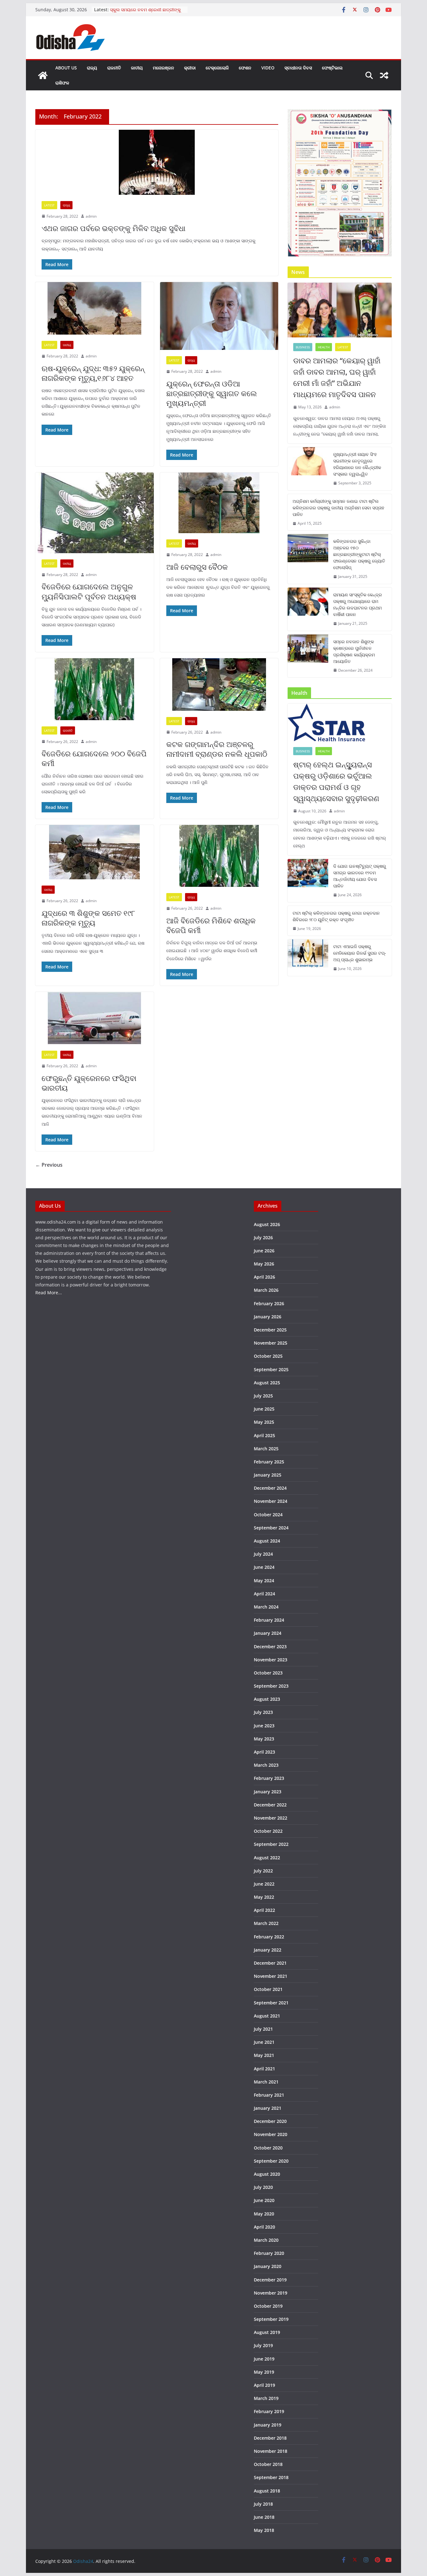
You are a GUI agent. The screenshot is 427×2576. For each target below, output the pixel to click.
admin (91, 216)
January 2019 (268, 2425)
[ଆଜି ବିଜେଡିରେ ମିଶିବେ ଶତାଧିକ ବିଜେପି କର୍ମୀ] (219, 856)
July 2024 (263, 1554)
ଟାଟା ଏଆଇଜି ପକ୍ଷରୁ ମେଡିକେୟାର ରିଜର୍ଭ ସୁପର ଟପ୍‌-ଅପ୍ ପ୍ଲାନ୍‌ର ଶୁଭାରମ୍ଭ (360, 953)
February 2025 (269, 1462)
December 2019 (270, 2280)
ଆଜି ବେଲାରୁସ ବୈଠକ (197, 567)
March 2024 (266, 1607)
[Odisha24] (43, 75)
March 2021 (266, 2082)
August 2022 (267, 1858)
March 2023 (266, 1765)
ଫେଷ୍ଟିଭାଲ (332, 68)
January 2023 (268, 1792)
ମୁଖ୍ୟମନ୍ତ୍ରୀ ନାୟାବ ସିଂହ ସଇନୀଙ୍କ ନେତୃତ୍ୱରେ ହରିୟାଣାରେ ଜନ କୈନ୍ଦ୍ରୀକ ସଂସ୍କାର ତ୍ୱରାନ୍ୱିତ (357, 464)
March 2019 (266, 2398)
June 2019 (264, 2359)
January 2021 (268, 2108)
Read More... (49, 1293)
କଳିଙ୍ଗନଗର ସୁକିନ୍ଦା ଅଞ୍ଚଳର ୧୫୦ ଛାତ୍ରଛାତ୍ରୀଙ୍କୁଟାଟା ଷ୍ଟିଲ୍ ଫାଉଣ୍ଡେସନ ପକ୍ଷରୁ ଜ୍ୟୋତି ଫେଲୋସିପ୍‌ (359, 554)
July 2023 (263, 1712)
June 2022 (264, 1884)
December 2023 (270, 1647)
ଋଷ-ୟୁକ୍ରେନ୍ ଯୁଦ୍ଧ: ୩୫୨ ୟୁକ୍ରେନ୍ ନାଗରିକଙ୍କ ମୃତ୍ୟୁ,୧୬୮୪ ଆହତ (93, 373)
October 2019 (268, 2306)
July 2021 (263, 2029)
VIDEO (268, 68)
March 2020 (266, 2240)
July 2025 (263, 1396)
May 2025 (264, 1422)
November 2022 (271, 1818)
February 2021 (269, 2095)
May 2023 (264, 1739)
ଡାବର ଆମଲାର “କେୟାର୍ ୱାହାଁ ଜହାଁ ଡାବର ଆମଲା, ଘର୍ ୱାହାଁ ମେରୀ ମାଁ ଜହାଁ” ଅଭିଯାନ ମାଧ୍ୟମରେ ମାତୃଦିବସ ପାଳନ (337, 377)
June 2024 (264, 1567)
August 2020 (267, 2174)
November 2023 (271, 1660)
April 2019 (264, 2385)
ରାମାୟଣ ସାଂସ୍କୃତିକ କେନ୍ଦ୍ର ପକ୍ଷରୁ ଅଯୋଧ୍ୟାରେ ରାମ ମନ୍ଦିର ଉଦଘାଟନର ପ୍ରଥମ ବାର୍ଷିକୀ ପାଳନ (358, 604)
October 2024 (268, 1515)
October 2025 (268, 1356)
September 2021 (271, 2003)
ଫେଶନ (245, 68)
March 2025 (266, 1449)
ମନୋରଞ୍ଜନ (163, 68)
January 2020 (268, 2266)
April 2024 (264, 1594)
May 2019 (264, 2372)
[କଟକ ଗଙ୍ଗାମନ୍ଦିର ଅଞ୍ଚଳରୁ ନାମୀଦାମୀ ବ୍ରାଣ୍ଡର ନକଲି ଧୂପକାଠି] (219, 684)
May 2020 (264, 2214)
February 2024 (269, 1620)
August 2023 (267, 1699)
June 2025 (264, 1409)
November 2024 (271, 1501)
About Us (66, 68)
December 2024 (270, 1488)
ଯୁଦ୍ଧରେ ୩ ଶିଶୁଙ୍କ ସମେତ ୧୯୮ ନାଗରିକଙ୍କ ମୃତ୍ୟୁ (88, 918)
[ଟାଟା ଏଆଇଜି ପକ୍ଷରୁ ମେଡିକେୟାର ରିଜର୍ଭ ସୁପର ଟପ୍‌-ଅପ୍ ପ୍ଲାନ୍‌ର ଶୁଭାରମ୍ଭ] (308, 958)
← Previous (49, 1165)
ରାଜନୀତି (114, 68)
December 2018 (270, 2438)
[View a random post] (384, 75)
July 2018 (263, 2504)
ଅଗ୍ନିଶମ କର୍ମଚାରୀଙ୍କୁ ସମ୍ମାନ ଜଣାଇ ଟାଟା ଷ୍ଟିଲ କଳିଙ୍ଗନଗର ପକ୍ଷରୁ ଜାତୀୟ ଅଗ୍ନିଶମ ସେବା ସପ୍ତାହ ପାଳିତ (338, 508)
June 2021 (264, 2042)
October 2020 (268, 2148)
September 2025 (271, 1369)
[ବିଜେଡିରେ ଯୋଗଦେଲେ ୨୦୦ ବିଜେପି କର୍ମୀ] (95, 689)
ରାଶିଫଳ (62, 83)
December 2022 (270, 1805)
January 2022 (268, 1950)
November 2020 (271, 2134)
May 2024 (264, 1581)
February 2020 (269, 2253)
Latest (49, 205)
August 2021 (267, 2016)
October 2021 (268, 1989)
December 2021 (270, 1963)
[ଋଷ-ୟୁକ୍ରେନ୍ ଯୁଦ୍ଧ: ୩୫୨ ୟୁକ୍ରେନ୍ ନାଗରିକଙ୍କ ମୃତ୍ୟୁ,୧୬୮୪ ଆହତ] (95, 308)
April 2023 (264, 1752)
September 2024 (271, 1528)
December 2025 (270, 1330)
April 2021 (264, 2069)
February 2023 (269, 1778)
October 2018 (268, 2464)
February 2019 (269, 2411)
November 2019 (271, 2293)
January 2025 (268, 1475)
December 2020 (270, 2121)
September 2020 (271, 2161)
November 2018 (271, 2451)
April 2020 (264, 2227)
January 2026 (268, 1317)
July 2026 (263, 1237)
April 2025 (264, 1435)
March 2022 (266, 1923)
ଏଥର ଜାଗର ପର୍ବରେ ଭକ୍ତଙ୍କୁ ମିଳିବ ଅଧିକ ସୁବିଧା (113, 228)
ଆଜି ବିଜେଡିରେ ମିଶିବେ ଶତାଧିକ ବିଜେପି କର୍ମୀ (211, 925)
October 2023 (268, 1673)
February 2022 (269, 1937)
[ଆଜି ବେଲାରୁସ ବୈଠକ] (219, 503)
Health (324, 347)
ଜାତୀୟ (137, 68)
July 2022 (263, 1871)
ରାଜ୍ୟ (92, 68)
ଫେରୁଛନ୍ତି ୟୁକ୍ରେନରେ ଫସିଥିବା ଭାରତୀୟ (89, 1083)
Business (303, 347)
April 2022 (264, 1910)
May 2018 (264, 2530)
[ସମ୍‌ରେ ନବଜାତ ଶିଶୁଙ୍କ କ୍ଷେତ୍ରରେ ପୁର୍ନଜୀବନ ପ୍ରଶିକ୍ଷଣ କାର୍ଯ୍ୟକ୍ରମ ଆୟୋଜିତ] (308, 656)
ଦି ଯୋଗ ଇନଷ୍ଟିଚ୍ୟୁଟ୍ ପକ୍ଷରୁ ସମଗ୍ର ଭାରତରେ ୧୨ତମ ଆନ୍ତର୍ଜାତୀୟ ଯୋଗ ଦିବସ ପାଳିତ (360, 876)
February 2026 (269, 1303)
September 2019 (271, 2319)
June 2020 (264, 2200)
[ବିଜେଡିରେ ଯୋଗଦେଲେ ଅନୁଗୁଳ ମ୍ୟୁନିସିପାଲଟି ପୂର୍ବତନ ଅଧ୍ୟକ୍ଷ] (95, 513)
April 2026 (264, 1277)
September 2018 (271, 2477)
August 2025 (267, 1383)
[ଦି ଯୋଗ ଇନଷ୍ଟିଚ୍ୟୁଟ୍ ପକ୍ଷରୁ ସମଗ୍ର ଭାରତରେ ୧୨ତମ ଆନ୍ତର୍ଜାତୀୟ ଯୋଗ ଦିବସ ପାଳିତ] (308, 881)
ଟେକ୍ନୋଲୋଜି (217, 68)
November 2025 (271, 1343)
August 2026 (267, 1224)
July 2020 (263, 2187)
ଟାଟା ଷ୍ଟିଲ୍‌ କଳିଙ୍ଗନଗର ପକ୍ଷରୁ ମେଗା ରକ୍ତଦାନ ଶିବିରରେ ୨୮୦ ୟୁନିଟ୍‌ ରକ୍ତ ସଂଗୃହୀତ (336, 916)
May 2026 (264, 1264)
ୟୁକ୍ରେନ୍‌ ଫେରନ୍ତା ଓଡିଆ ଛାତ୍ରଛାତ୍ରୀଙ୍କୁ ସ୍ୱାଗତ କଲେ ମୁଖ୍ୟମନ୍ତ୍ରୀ (212, 393)
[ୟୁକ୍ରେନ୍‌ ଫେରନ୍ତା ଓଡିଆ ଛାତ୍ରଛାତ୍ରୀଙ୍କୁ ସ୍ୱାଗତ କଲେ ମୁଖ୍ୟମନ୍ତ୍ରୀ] (219, 316)
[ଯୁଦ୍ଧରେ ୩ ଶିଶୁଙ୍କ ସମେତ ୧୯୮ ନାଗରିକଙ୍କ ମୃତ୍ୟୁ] (95, 852)
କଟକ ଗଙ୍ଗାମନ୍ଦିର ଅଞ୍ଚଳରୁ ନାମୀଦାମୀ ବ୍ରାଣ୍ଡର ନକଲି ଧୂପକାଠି (217, 749)
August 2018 (267, 2491)
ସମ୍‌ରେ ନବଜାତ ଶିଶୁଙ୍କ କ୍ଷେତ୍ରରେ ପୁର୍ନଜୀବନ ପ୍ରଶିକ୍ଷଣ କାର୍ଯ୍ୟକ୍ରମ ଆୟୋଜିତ (354, 651)
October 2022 (268, 1831)
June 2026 (264, 1251)
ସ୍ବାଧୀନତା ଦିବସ (298, 68)
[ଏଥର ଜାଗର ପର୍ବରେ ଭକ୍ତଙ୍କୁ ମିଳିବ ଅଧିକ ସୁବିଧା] (157, 162)
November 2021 (271, 1976)
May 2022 (264, 1897)
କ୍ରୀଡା (190, 68)
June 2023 (264, 1726)
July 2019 (263, 2345)
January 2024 (268, 1633)
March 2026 (266, 1290)
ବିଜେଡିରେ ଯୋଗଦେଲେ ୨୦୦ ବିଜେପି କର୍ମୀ (94, 758)
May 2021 (264, 2055)
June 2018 (264, 2517)
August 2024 (267, 1541)
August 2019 (267, 2332)
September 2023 (271, 1686)
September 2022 (271, 1844)
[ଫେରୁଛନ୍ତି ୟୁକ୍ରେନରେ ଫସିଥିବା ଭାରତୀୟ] (95, 1018)
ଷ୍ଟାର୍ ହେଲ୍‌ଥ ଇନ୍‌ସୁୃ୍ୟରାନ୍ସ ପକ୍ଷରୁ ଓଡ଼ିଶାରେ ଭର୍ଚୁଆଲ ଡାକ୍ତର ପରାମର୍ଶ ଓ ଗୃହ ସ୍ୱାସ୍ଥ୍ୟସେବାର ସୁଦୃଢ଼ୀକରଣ (336, 781)
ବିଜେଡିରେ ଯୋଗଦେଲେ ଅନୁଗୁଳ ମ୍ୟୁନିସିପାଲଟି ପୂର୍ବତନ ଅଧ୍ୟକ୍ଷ (89, 591)
